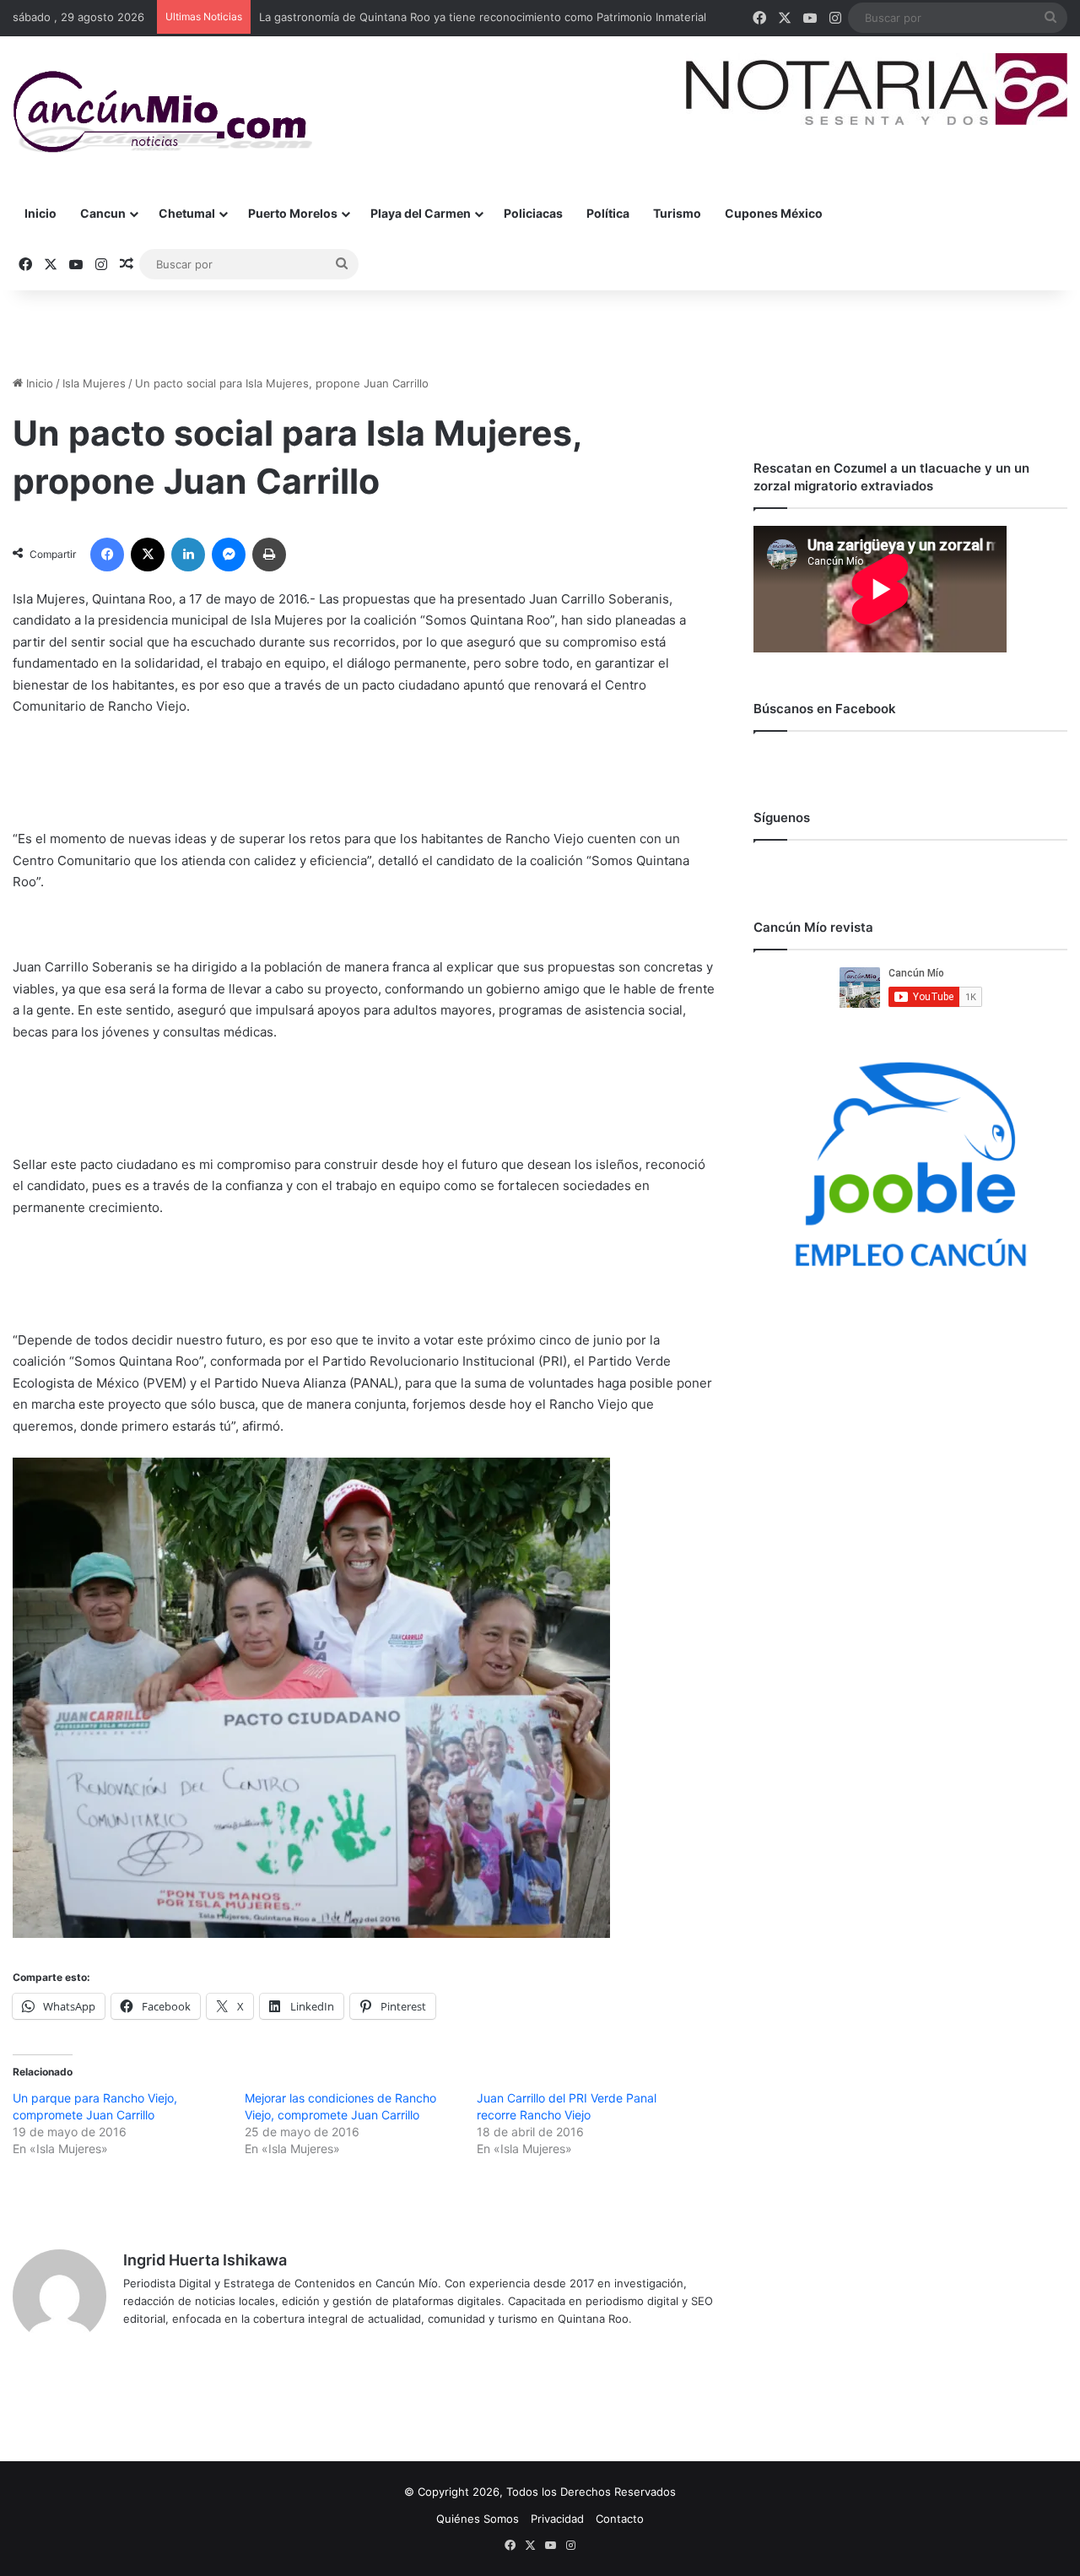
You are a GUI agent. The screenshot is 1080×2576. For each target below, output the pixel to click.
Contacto (620, 2519)
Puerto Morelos (293, 213)
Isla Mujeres (94, 383)
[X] (148, 555)
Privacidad (557, 2519)
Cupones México (774, 213)
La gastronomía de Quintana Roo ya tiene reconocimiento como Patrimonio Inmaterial (483, 17)
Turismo (677, 213)
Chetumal (187, 213)
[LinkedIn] (188, 555)
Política (608, 213)
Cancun (103, 213)
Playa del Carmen (421, 213)
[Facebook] (107, 555)
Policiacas (533, 213)
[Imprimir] (269, 555)
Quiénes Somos (478, 2519)
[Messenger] (229, 555)
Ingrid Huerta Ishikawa (205, 2260)
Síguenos (782, 817)
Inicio (40, 213)
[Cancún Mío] (162, 112)
